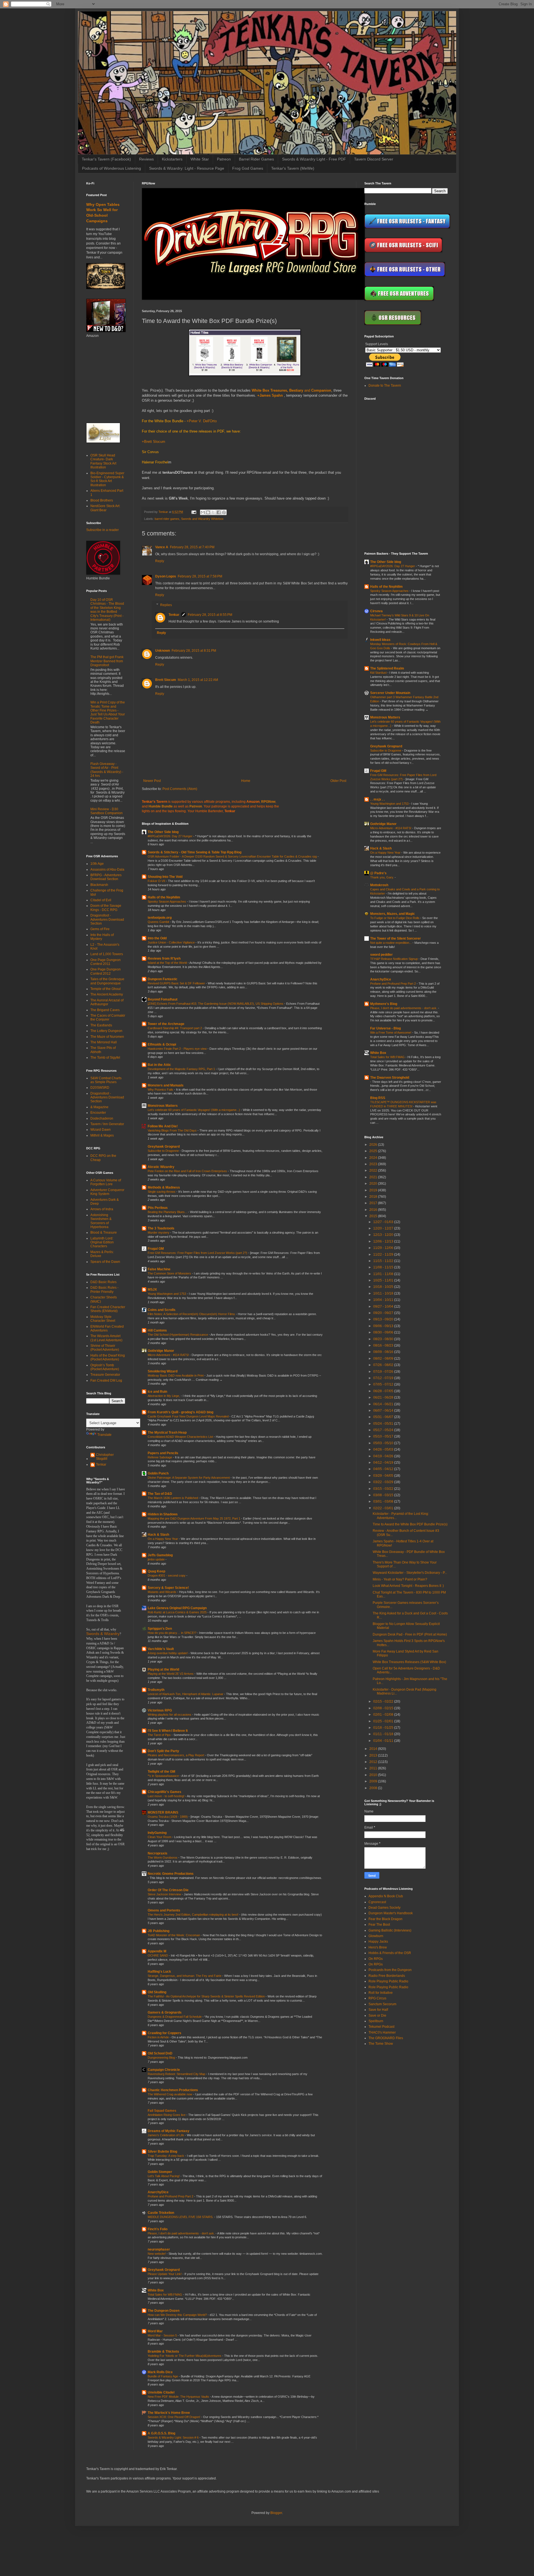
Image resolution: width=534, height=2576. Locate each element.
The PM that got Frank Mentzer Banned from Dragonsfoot (107, 661)
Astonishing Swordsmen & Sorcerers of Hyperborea (101, 1221)
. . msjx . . (377, 799)
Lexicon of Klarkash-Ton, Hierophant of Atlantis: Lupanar (186, 1694)
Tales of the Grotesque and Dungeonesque (107, 981)
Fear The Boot (379, 1925)
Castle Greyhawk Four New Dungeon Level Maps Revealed (189, 1416)
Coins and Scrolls (162, 1310)
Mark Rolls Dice (160, 2372)
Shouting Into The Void (165, 877)
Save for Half (378, 2010)
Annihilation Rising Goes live (167, 2115)
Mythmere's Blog (384, 1004)
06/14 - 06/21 (384, 1404)
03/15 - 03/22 (384, 1489)
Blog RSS (378, 1098)
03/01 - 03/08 (384, 1501)
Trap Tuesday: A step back (166, 2156)
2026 (374, 1145)
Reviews (146, 159)
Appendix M (157, 1951)
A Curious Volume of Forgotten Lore (106, 1182)
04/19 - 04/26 (384, 1456)
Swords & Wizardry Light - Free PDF (314, 159)
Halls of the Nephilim (164, 897)
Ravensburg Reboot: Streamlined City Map (177, 2074)
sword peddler (381, 955)
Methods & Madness (164, 1187)
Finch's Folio (158, 2229)
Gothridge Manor (161, 1351)
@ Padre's (378, 873)
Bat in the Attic (159, 1065)
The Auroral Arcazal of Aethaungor (107, 1002)
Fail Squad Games (162, 2111)
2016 (374, 1210)
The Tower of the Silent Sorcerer (395, 938)
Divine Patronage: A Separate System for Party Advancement (189, 1478)
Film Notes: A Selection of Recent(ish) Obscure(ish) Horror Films (192, 1314)
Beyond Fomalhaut (163, 999)
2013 (374, 1755)
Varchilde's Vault (161, 1649)
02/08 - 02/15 (384, 1708)
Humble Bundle (161, 806)
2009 (374, 1781)
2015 (374, 1216)
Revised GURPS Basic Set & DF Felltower (177, 983)
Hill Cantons (157, 1330)
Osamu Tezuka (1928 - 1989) (168, 1817)
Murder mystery (159, 1233)
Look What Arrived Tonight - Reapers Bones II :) (408, 1586)
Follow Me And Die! (163, 1126)
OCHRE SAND (158, 1955)
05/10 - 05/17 (384, 1436)
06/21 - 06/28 (384, 1397)
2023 (374, 1164)
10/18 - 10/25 (384, 1287)
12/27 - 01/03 (384, 1222)
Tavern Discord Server (374, 159)
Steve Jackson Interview (165, 1894)
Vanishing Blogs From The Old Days (173, 1130)
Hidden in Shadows (163, 1514)
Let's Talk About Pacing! (164, 2176)
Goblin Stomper (160, 2172)
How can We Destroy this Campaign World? (178, 2315)
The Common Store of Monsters (170, 1273)
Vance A (162, 547)
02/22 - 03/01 (384, 1508)
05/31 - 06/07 (384, 1417)
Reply (160, 561)
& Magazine (99, 1107)
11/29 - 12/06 (384, 1248)
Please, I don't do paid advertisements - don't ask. (182, 2233)
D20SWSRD (100, 1088)
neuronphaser (159, 2249)
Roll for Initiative (381, 1993)
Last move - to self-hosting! (166, 1796)
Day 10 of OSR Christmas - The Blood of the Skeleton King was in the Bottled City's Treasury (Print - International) (107, 610)
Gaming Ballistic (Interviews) (390, 1930)
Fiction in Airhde (159, 2037)
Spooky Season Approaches (167, 902)
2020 (374, 1184)
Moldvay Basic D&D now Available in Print (176, 1375)
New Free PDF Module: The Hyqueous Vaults (179, 2397)
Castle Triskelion (161, 2213)
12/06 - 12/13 (384, 1241)
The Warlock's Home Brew (169, 2413)
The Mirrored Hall (104, 1042)
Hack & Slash (158, 1535)
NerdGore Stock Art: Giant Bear (105, 508)
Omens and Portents (164, 1910)
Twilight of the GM (161, 1772)
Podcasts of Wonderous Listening (112, 168)
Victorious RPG (160, 1710)
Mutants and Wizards (162, 1592)
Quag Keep (156, 1571)
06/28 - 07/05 (384, 1391)
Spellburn (376, 2021)
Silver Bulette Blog (162, 2152)
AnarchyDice (158, 2192)
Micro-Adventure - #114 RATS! (169, 1355)
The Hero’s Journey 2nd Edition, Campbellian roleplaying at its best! (193, 1915)
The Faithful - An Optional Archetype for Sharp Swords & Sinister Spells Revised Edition (207, 1996)
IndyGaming (157, 1833)
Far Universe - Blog (385, 1028)
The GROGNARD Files (386, 2038)
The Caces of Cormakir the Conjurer (108, 1017)
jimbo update (157, 1559)
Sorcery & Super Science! (168, 1588)
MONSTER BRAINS (163, 1812)
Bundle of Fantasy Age (163, 2376)
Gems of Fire (100, 929)
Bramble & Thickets (163, 2352)
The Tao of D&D (160, 1494)
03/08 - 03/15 (384, 1495)
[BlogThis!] (208, 512)
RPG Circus (377, 1998)
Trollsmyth (156, 1690)
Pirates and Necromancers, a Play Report (176, 1755)
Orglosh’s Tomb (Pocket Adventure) (105, 1367)
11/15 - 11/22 (384, 1261)
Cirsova (376, 611)
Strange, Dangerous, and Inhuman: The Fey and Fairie (185, 1976)
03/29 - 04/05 (384, 1476)
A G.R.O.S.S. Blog (161, 2433)
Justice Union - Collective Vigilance (172, 942)
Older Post (338, 781)
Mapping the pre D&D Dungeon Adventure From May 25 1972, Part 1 (194, 1518)
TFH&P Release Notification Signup (394, 959)
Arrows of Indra (102, 1209)
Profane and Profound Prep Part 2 (171, 2196)
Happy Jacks (378, 1942)
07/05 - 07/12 (384, 1384)
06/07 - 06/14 (384, 1411)
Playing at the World (163, 1669)
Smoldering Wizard (163, 1371)
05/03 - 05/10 (384, 1443)
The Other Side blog (163, 832)
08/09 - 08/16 (384, 1352)
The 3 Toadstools (161, 1228)
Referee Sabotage (160, 1457)
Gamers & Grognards (165, 2012)
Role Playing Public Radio (388, 1981)
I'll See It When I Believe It (168, 1731)
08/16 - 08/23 (384, 1345)
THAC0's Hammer (382, 2032)
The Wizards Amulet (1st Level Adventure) (106, 1338)
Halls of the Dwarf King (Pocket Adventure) (108, 1357)
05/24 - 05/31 (384, 1424)
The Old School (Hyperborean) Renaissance (178, 1335)
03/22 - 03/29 (384, 1482)
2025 (374, 1151)
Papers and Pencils (163, 1453)
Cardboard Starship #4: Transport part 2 (175, 1028)
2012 (374, 1762)
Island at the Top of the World (168, 963)
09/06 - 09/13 (384, 1326)
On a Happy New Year (163, 1539)
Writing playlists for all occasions (170, 1715)
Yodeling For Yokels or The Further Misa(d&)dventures (185, 2356)
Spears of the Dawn (105, 1262)
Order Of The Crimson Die (168, 1890)
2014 (374, 1749)
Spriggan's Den (160, 1629)
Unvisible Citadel (161, 2392)
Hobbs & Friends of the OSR (390, 1953)
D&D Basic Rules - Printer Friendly (104, 1290)
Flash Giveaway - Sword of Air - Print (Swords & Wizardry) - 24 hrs (107, 770)
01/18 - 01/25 (384, 1728)
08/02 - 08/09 (384, 1359)
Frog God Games (248, 168)
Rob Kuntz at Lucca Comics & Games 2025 (178, 1612)
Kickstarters (172, 159)
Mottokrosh (379, 885)
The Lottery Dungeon (106, 1031)
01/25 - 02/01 (384, 1721)
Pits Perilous (158, 1208)
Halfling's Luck (159, 1972)
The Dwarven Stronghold (390, 1078)
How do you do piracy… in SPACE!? (172, 1633)
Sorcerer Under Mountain (390, 693)
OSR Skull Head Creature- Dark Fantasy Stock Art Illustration (103, 461)
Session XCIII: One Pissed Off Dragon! (174, 2417)
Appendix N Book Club (386, 1896)
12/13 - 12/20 (384, 1235)
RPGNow (268, 802)
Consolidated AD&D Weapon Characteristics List (181, 1437)
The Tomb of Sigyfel (105, 1058)
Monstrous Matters (163, 1106)
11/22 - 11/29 (384, 1254)
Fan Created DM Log (106, 1380)
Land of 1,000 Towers (107, 954)
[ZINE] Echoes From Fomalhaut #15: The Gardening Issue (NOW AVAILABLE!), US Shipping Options (216, 1004)
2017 (374, 1203)
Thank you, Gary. (382, 877)
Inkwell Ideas (380, 640)
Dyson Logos (166, 576)
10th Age (97, 864)
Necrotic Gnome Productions (171, 1874)
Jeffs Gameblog (160, 1555)
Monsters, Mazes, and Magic (393, 914)
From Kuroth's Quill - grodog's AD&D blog (181, 1412)
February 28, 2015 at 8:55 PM (210, 615)
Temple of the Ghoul (106, 989)
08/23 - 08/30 (384, 1339)
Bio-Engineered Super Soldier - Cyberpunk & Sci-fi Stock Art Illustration (107, 479)
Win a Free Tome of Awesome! (391, 1033)
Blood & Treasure (104, 1233)
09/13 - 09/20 (384, 1319)
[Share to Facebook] (219, 512)
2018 (374, 1197)
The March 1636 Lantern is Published (173, 1498)
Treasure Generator (105, 1375)
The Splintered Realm (387, 668)
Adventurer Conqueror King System (107, 1192)
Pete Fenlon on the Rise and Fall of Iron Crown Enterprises (188, 1171)
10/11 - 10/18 (384, 1293)
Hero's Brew (378, 1947)
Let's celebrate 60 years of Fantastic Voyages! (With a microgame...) (194, 1110)
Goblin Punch (158, 1473)
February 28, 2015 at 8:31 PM (194, 651)
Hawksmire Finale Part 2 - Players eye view (178, 1049)
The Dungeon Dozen (164, 2311)
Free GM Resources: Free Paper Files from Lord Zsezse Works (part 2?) (198, 1253)
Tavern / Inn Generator (107, 1124)
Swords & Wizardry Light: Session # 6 (174, 2437)
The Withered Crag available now (170, 2094)
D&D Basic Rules (103, 1282)
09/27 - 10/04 (384, 1306)
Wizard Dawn (101, 1130)
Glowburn (376, 1936)
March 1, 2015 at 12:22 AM (198, 680)
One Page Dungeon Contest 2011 (106, 962)
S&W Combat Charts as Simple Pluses (106, 1080)
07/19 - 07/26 (384, 1372)
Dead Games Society (385, 1908)
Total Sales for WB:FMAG (165, 2295)
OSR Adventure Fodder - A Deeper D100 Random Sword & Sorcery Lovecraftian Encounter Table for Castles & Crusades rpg (233, 856)
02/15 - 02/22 (384, 1701)
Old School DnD (160, 2053)
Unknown (163, 651)
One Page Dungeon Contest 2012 (106, 971)
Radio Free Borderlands (387, 1976)
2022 (374, 1170)
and (291, 390)
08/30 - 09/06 (384, 1332)
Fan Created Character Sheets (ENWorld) (108, 1309)
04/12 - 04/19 (384, 1463)
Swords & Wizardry (103, 1634)
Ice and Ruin (157, 1392)
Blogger (276, 2513)
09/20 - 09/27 (384, 1313)
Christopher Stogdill (105, 1457)
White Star (200, 159)
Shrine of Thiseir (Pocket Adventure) (105, 1348)
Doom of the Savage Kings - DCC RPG (106, 908)
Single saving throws (162, 1192)
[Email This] (203, 512)
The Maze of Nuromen (107, 1037)
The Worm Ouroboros (163, 1858)
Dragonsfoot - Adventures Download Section (107, 919)
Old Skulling (157, 1992)
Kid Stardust (379, 673)
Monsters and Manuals (166, 1085)
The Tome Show (381, 2044)
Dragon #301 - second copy (167, 1575)
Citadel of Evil (101, 900)
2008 (374, 1788)
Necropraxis (158, 1853)
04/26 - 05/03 (384, 1449)
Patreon (224, 159)
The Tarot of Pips (160, 1735)
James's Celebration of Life (166, 2135)
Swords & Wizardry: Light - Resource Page (187, 168)
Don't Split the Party (163, 1751)
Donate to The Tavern (385, 386)
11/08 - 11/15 (384, 1267)
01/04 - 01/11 (384, 1741)
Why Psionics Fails (161, 1090)
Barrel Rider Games (256, 159)
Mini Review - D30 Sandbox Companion (107, 811)
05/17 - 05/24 (384, 1430)
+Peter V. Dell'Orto (202, 421)
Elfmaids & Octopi (162, 1044)
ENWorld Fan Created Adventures (107, 1328)
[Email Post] (194, 512)
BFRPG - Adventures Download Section (106, 877)
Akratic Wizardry (161, 1167)
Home (246, 781)
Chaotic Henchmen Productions (173, 2090)
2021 (374, 1177)
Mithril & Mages (102, 1135)
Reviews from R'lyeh (164, 959)
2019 (374, 1190)
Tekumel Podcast (381, 2027)
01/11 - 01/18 (384, 1734)
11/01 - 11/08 (384, 1274)
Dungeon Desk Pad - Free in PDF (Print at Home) (410, 1634)
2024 (374, 1158)
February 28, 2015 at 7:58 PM (200, 576)
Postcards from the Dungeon (390, 1970)
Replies (166, 605)
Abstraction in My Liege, (164, 1396)
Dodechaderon (102, 1118)
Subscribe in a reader (102, 530)
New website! (157, 2254)
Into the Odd (157, 938)
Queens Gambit (159, 922)
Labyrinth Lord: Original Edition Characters (102, 1242)
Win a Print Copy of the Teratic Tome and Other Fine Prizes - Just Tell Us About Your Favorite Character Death (108, 712)
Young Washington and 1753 (167, 1294)
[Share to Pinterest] (224, 512)
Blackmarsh (99, 885)
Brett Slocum (166, 680)
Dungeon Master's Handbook (391, 1913)
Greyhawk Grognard (164, 1147)
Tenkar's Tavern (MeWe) (293, 168)
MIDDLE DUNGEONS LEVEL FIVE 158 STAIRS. (181, 2217)
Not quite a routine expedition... (391, 943)
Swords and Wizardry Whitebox (202, 519)
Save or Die (377, 2016)
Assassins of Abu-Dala (107, 870)
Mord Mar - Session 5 (163, 2335)
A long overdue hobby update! (168, 1653)
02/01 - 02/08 (384, 1715)
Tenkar (174, 615)
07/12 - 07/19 (384, 1378)
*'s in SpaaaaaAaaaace (164, 1776)
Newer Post (152, 781)
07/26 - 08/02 (384, 1365)
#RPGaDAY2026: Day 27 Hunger (170, 836)
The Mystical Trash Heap (167, 1433)
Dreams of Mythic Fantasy (169, 2131)
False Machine (159, 1269)
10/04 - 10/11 (384, 1300)
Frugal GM (156, 1249)
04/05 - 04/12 (384, 1469)
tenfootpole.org (160, 918)
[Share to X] (213, 512)
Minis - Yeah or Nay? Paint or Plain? (400, 1579)
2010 (374, 1775)
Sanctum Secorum (382, 2004)
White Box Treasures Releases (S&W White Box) (409, 1662)
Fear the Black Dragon (385, 1919)
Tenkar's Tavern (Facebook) (106, 159)
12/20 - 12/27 (384, 1228)
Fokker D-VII (157, 881)
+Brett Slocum (154, 442)
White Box (156, 2290)
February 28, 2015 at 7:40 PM (192, 547)
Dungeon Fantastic (163, 979)
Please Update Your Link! (165, 2274)
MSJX (152, 1290)
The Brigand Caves (105, 1010)
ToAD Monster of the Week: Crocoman (174, 1935)
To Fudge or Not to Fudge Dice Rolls (395, 918)
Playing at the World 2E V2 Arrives (171, 1674)
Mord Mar (155, 2331)
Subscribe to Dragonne (164, 1151)
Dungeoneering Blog (162, 2058)
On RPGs (376, 1959)
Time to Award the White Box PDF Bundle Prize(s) (410, 1524)
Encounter (98, 1113)
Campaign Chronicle (164, 2070)
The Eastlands (101, 1025)
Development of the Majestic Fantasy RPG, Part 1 (182, 1069)
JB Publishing (159, 1931)
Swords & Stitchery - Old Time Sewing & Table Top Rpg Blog (195, 852)
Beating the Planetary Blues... (168, 1212)
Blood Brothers (102, 500)
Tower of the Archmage (166, 1024)
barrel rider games (167, 519)
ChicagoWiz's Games (165, 1792)
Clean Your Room (160, 1837)
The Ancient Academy (107, 994)
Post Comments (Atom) (180, 789)
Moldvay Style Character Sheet (103, 1319)
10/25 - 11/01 (384, 1280)
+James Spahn (270, 395)
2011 (374, 1768)
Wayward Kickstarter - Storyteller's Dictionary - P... (410, 1573)
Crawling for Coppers (165, 2033)
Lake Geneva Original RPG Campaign (177, 1608)
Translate (104, 1435)
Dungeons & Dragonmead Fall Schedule (175, 2017)
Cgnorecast (377, 1902)
